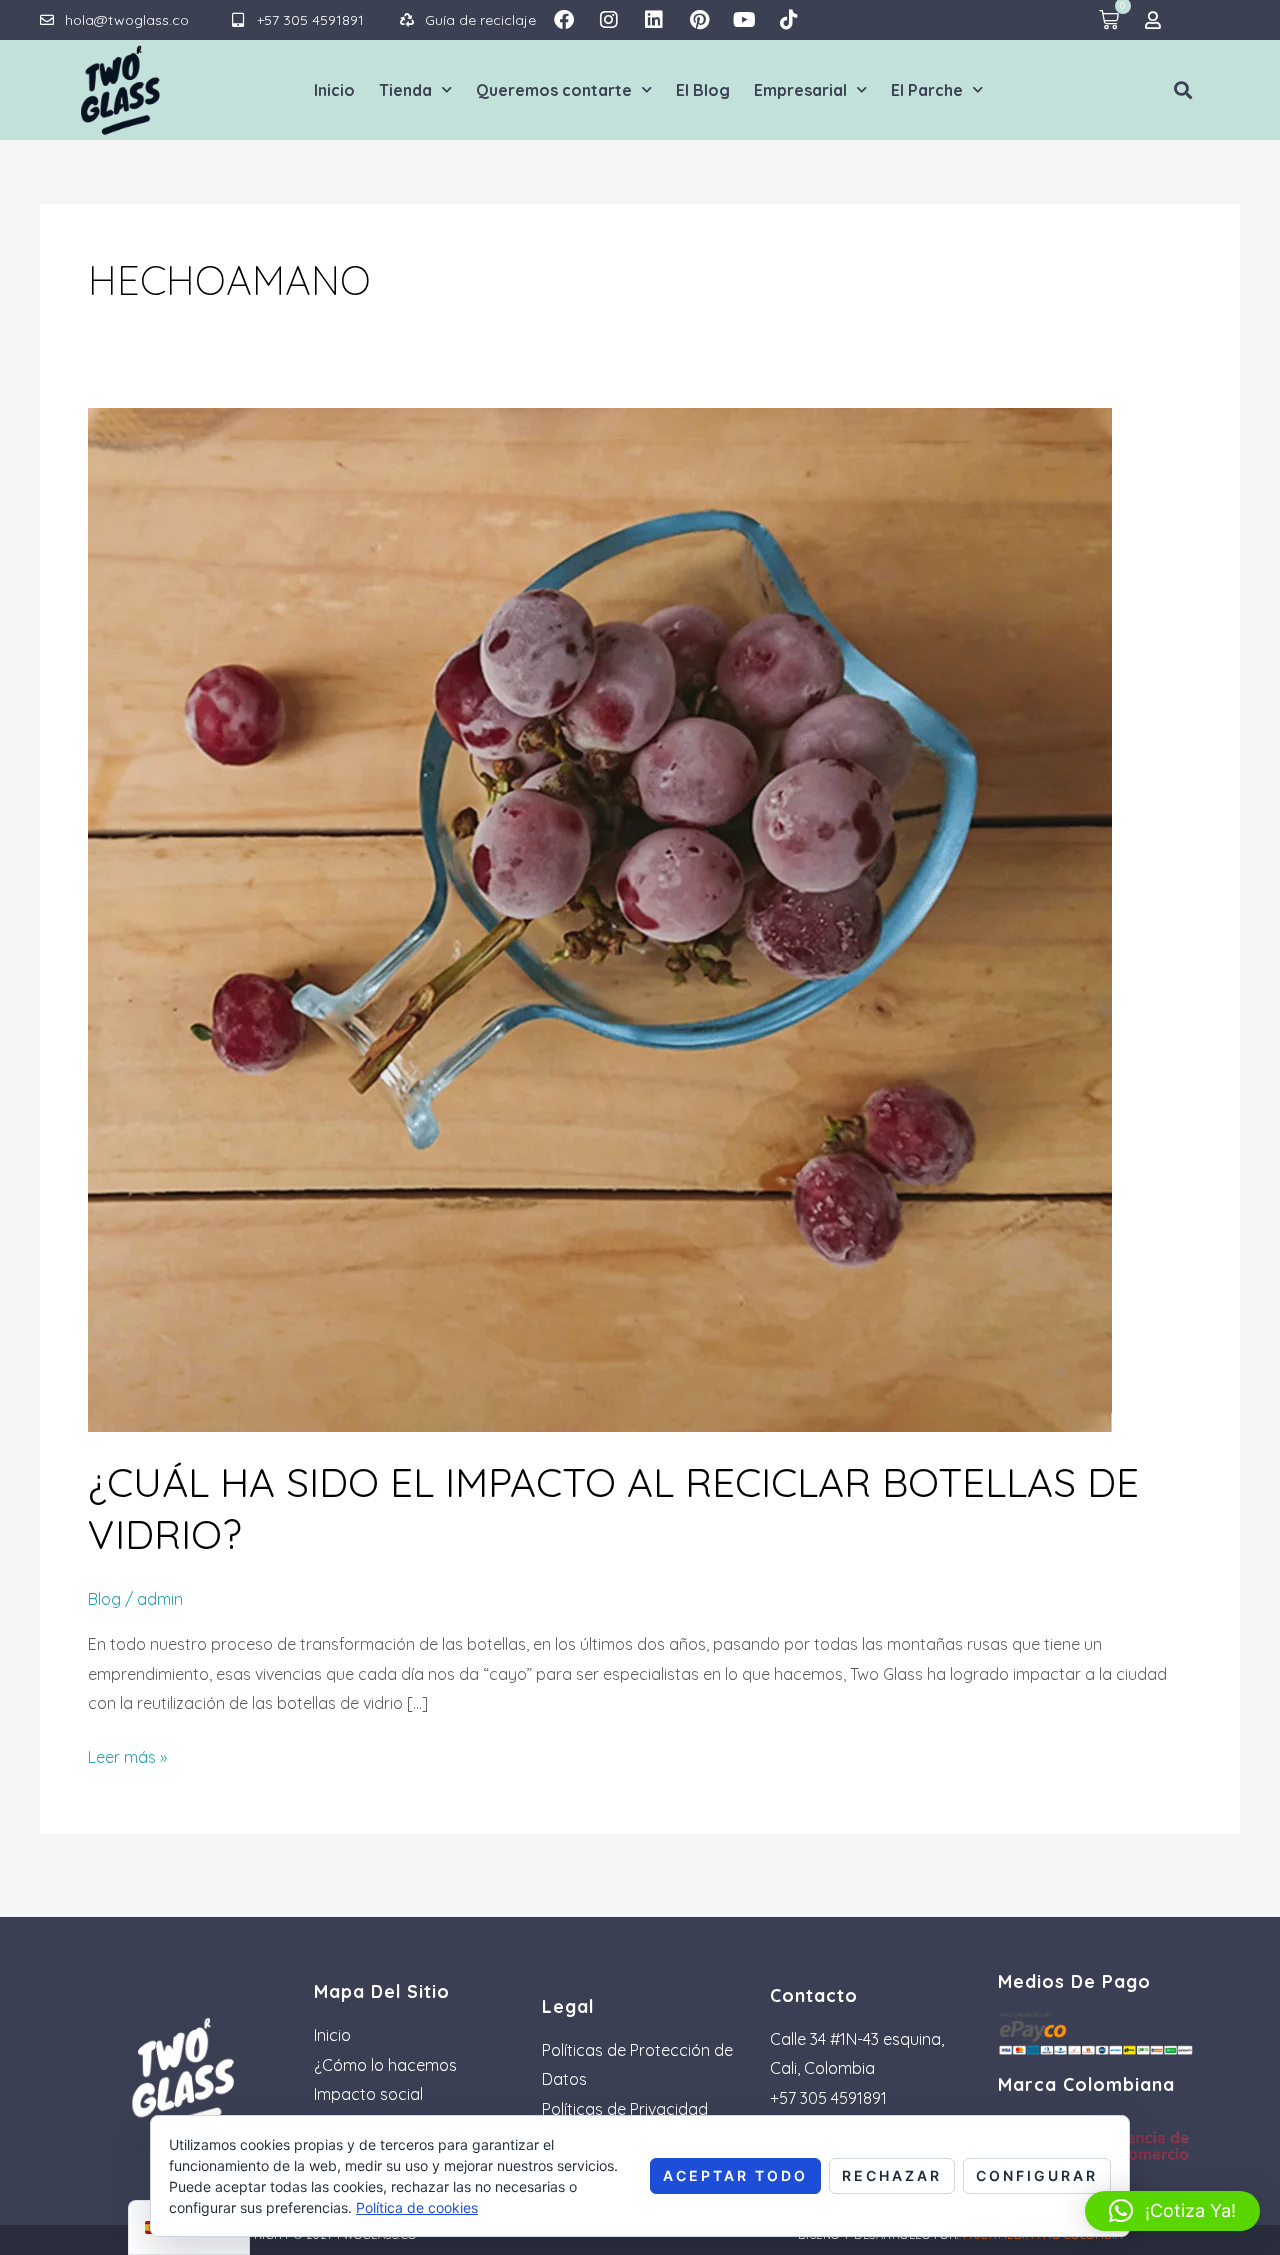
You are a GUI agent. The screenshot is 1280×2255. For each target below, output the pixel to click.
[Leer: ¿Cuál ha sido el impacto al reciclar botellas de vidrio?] (600, 918)
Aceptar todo (735, 2175)
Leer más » (127, 1755)
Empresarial (800, 90)
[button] (1183, 89)
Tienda (405, 90)
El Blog (703, 90)
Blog (104, 1599)
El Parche (927, 90)
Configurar (1037, 2175)
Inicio (334, 90)
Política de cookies (417, 2207)
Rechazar (892, 2175)
